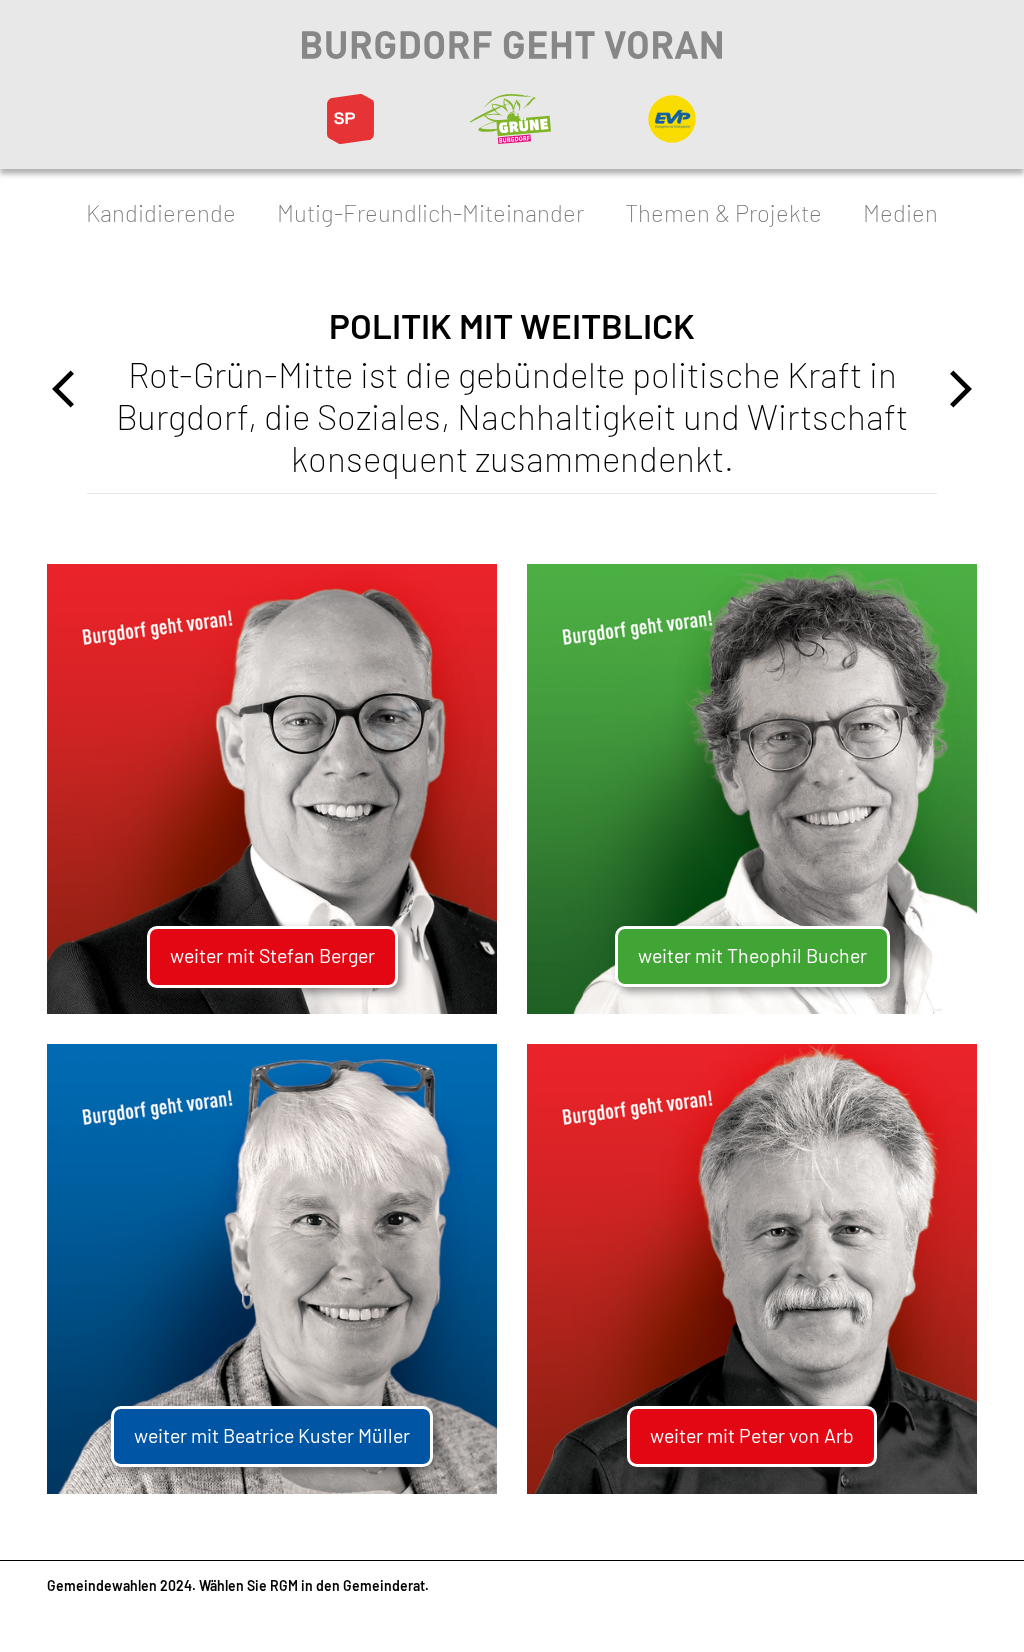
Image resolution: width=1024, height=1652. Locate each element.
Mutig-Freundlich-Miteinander (430, 212)
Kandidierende (161, 212)
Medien (900, 212)
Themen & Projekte (723, 212)
